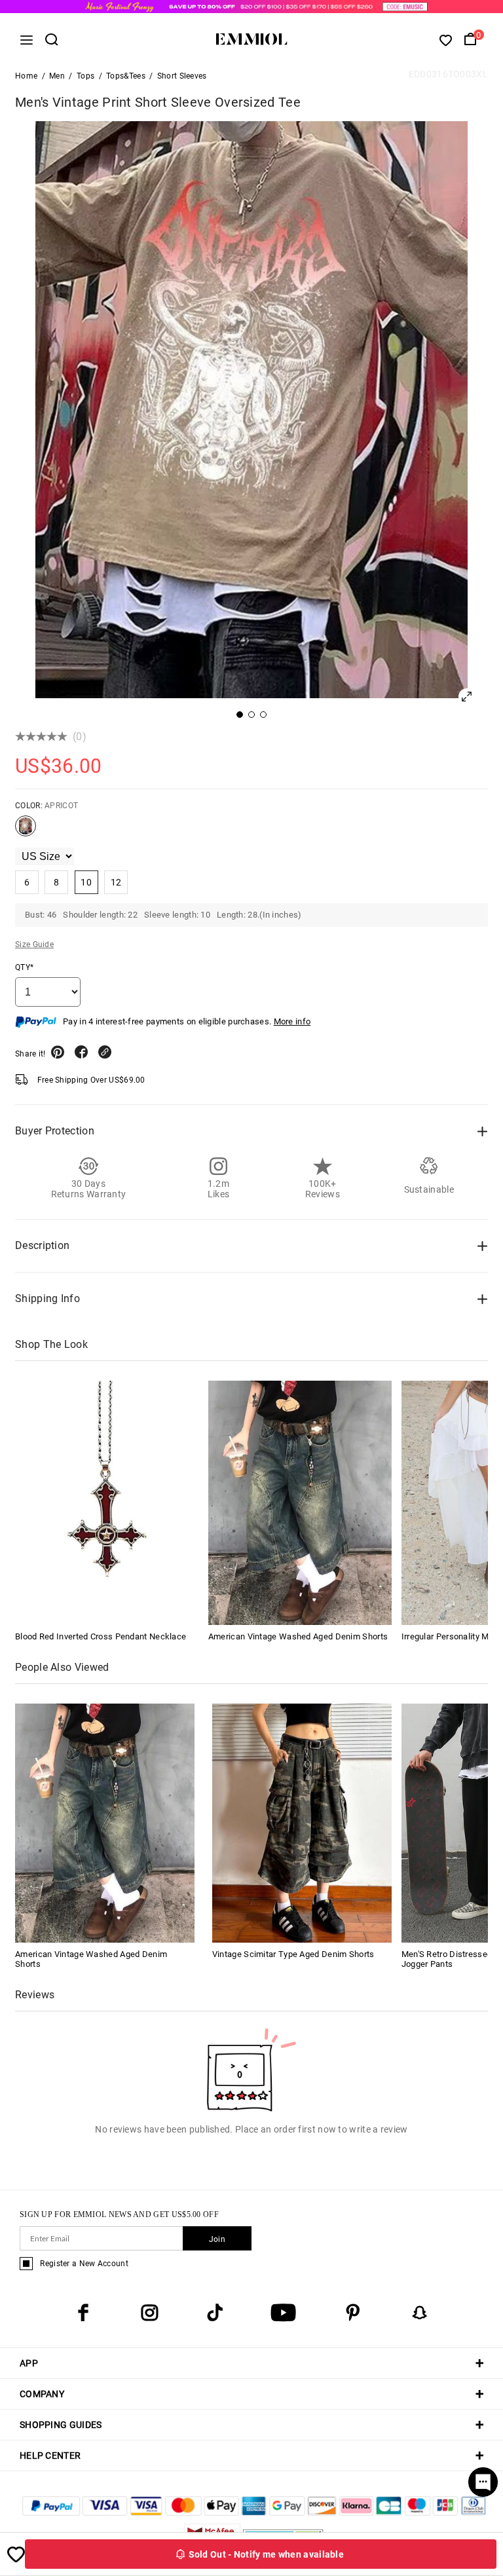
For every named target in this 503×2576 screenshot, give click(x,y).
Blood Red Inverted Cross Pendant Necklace (101, 1636)
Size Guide (34, 944)
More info (292, 1021)
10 (86, 882)
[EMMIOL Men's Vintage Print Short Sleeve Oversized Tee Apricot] (26, 831)
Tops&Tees (126, 76)
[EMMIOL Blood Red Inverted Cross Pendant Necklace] (107, 1503)
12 (116, 882)
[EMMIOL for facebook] (83, 2313)
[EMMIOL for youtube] (283, 2313)
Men (57, 76)
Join (217, 2239)
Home (26, 76)
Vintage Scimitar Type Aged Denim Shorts (293, 1954)
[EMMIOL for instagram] (149, 2313)
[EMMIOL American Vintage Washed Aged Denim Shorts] (300, 1503)
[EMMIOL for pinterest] (353, 2313)
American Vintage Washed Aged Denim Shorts (298, 1636)
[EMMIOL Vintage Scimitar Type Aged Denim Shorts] (302, 1822)
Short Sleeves (182, 76)
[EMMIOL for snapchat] (420, 2313)
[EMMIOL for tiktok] (215, 2313)
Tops (85, 76)
